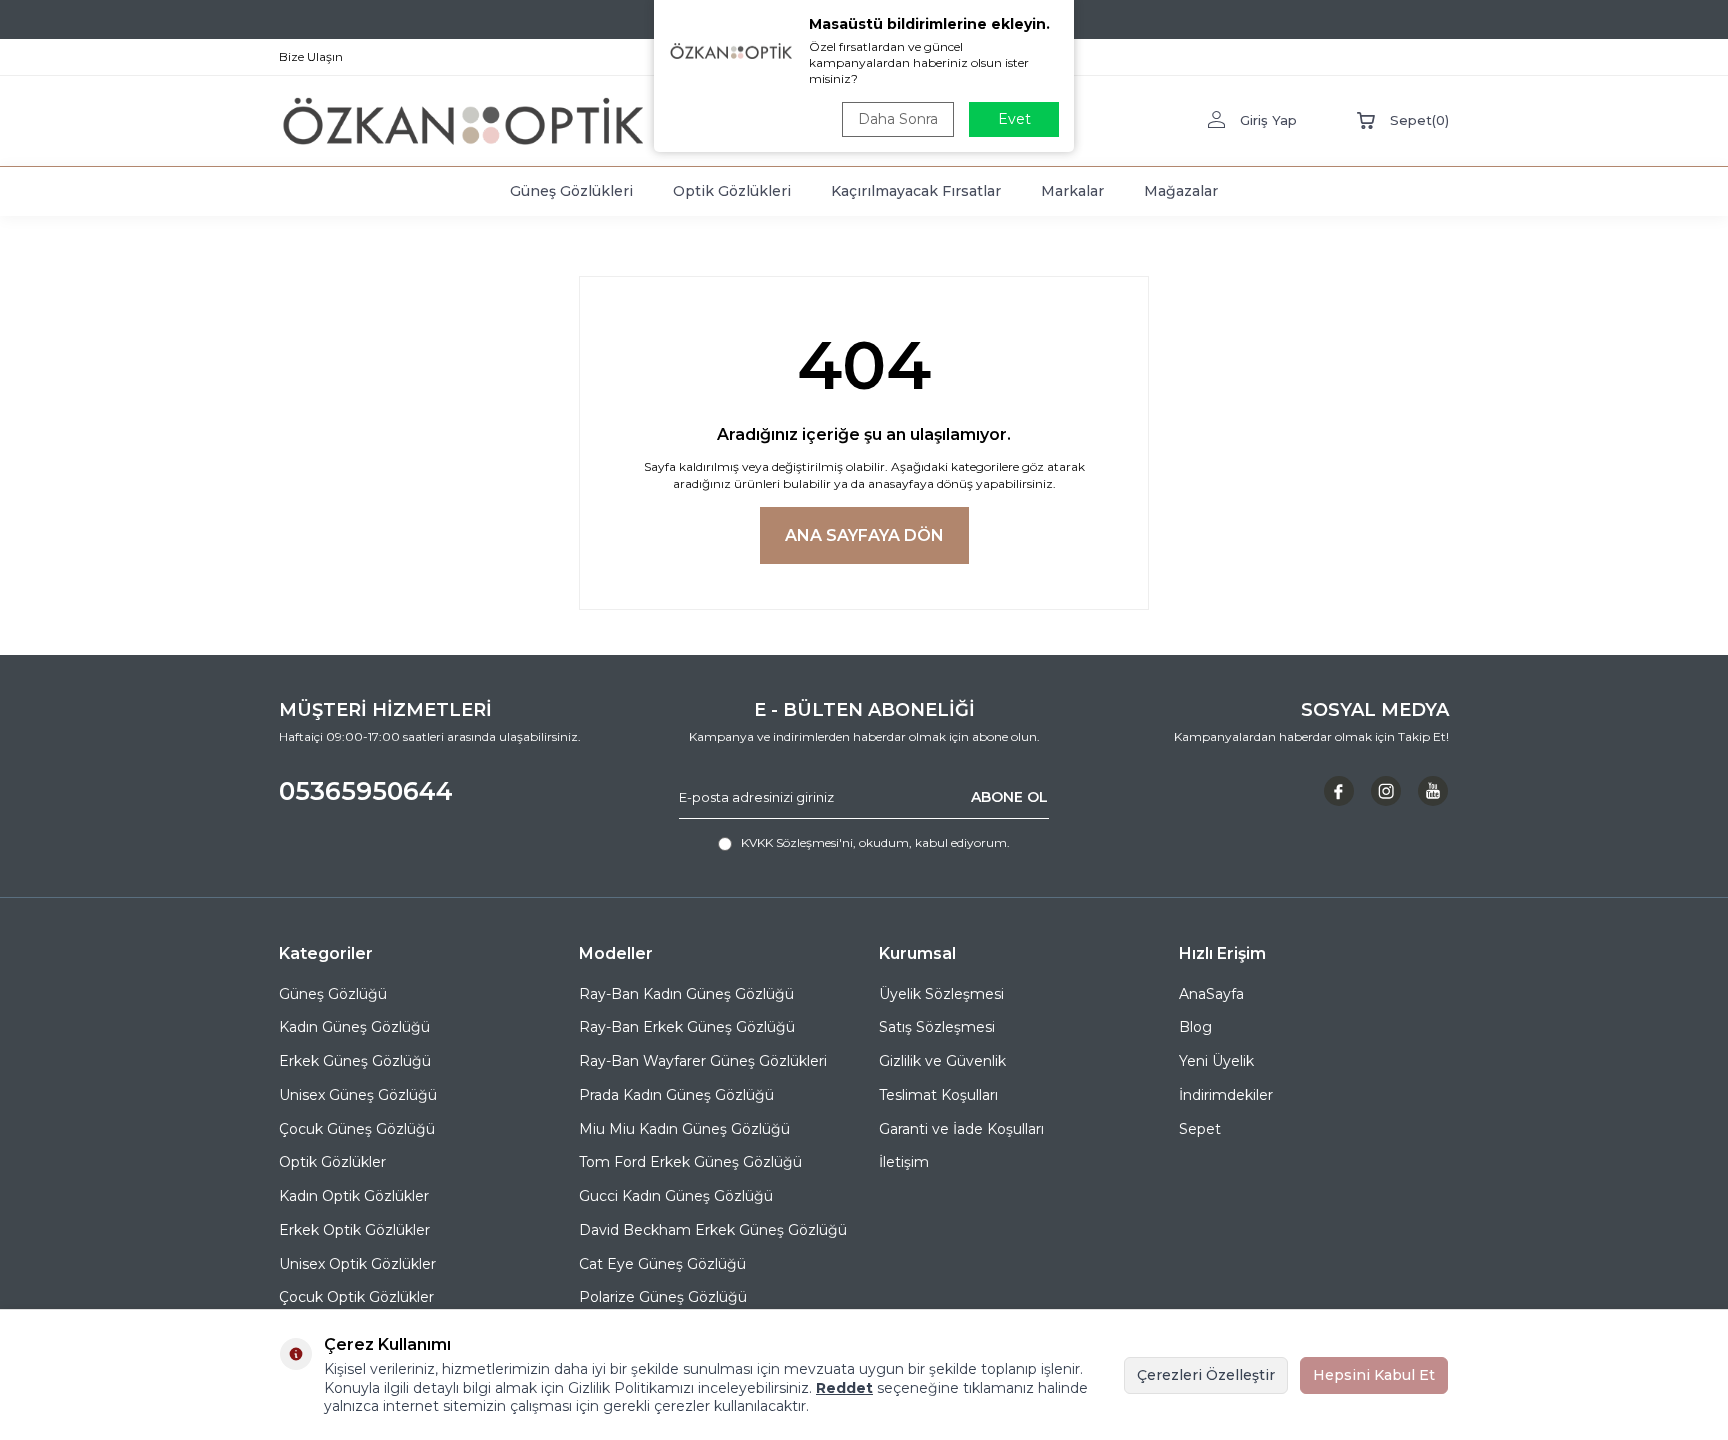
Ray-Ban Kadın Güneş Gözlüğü (686, 994)
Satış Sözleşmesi (937, 1027)
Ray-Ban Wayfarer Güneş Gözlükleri (703, 1061)
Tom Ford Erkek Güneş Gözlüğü (690, 1162)
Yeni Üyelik (1216, 1061)
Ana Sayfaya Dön (864, 535)
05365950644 (366, 791)
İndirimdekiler (1226, 1095)
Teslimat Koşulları (938, 1095)
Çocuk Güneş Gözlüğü (357, 1129)
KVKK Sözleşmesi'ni (797, 842)
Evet (1014, 119)
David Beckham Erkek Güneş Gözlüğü (713, 1230)
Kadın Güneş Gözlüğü (354, 1027)
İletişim (904, 1162)
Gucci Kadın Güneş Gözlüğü (676, 1196)
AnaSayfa (1211, 994)
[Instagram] (1386, 791)
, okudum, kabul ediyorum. (875, 842)
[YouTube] (1433, 791)
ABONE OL (1009, 797)
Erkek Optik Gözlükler (354, 1230)
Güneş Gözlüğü (333, 994)
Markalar (1072, 191)
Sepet (1200, 1129)
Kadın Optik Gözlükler (354, 1196)
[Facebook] (1339, 791)
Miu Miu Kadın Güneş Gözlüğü (684, 1129)
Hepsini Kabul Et (1374, 1375)
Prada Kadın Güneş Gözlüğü (676, 1095)
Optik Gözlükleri (732, 191)
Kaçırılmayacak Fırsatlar (916, 191)
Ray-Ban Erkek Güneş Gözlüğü (687, 1027)
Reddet (844, 1388)
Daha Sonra (898, 119)
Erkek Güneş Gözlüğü (355, 1061)
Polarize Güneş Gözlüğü (663, 1297)
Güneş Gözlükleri (571, 191)
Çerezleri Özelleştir (1206, 1375)
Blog (1195, 1027)
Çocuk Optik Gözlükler (356, 1297)
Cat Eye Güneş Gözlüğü (662, 1264)
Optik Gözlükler (332, 1162)
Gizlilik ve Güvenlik (942, 1061)
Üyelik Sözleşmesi (941, 994)
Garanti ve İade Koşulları (961, 1129)
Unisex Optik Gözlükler (357, 1264)
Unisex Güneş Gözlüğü (358, 1095)
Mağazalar (1181, 191)
